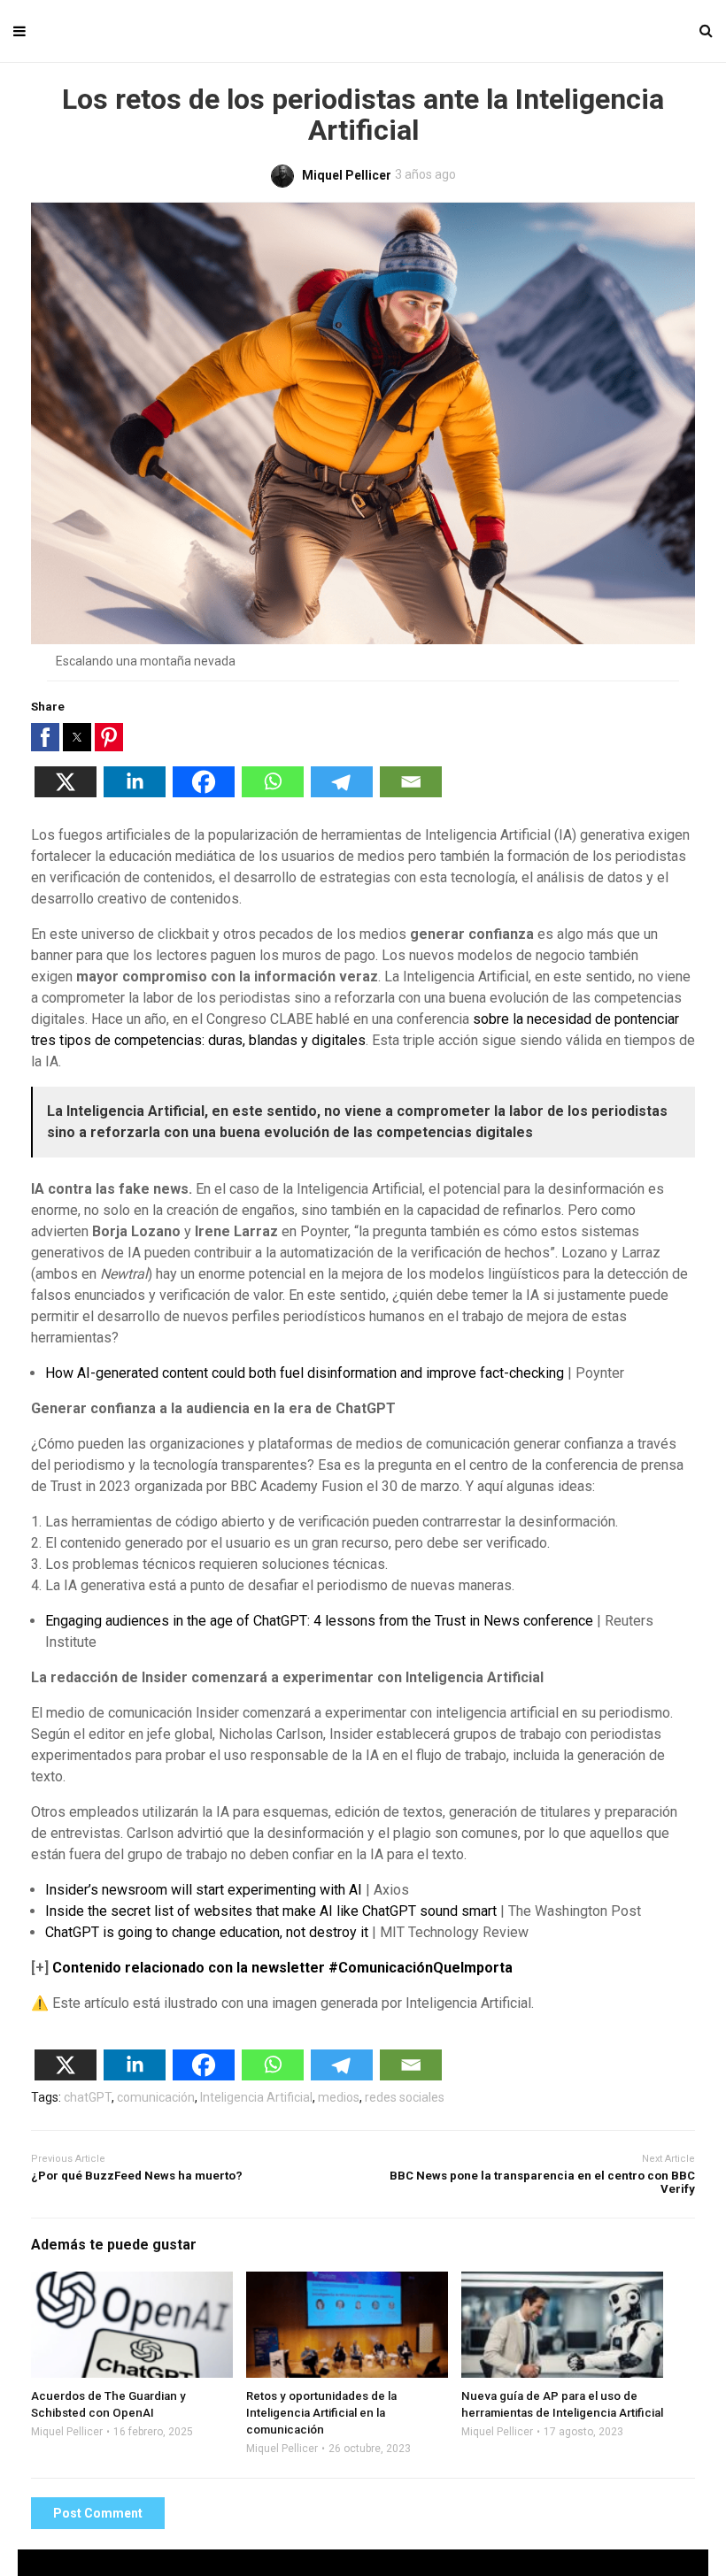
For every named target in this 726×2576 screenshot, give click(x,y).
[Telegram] (342, 792)
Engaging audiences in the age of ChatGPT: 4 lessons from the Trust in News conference (319, 1621)
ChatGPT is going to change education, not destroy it (207, 1932)
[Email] (411, 792)
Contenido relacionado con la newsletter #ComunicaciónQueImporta (282, 1968)
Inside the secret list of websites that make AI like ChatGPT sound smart (271, 1911)
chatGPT (88, 2097)
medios (339, 2097)
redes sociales (405, 2097)
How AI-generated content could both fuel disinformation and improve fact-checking (305, 1373)
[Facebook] (204, 792)
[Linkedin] (135, 792)
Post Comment (98, 2513)
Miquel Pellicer (67, 2432)
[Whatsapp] (273, 792)
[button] (45, 737)
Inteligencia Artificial (256, 2097)
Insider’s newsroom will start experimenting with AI (204, 1890)
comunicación (156, 2097)
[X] (66, 792)
